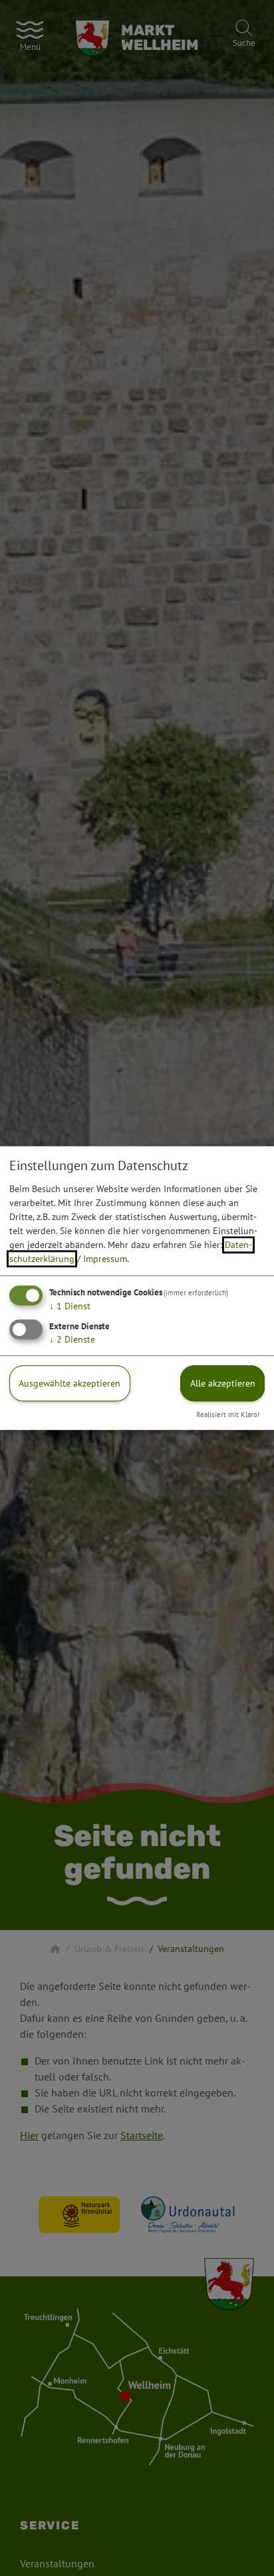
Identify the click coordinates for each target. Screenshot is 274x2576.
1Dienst (70, 1306)
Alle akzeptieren (223, 1383)
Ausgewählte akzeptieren (69, 1383)
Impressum (105, 1259)
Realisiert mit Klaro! (228, 1415)
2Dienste (72, 1339)
